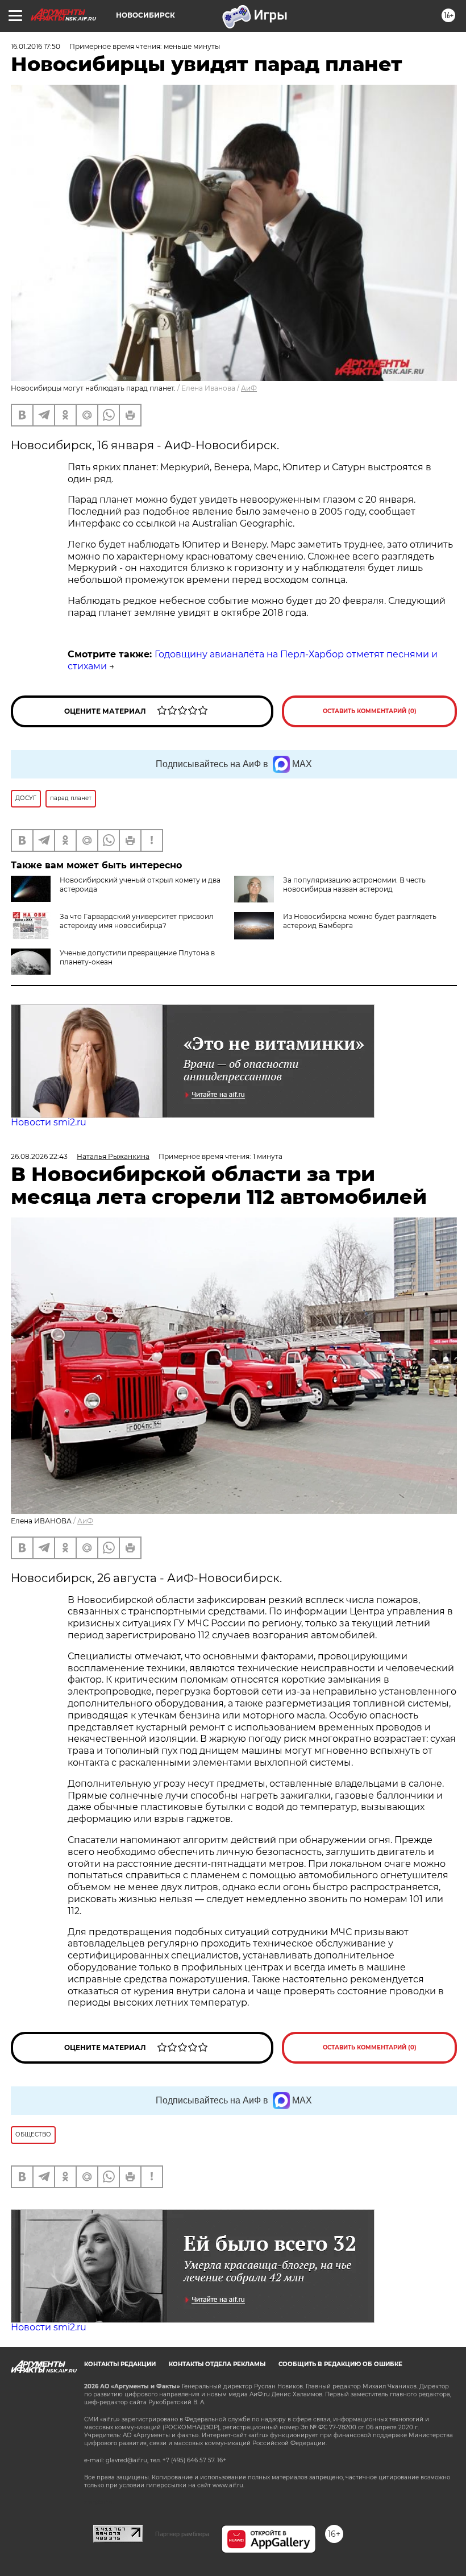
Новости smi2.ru (49, 1122)
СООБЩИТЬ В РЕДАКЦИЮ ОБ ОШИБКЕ (340, 2364)
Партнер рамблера (182, 2534)
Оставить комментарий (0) (370, 711)
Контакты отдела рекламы (217, 2364)
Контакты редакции (120, 2364)
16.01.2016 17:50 (36, 46)
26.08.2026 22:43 (39, 1156)
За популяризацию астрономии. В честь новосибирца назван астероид (354, 885)
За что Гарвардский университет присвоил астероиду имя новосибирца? (137, 921)
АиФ (249, 388)
